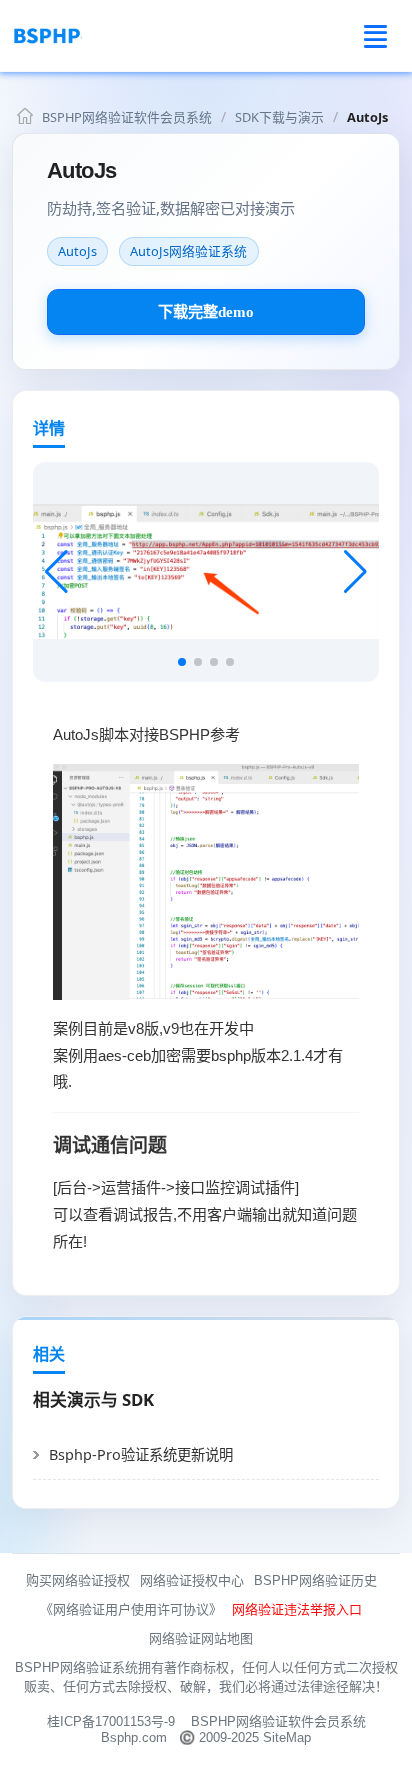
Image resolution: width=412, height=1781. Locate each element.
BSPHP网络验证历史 (315, 1580)
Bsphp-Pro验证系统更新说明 (141, 1454)
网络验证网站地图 (201, 1638)
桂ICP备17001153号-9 (111, 1721)
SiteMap (287, 1737)
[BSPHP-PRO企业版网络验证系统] (95, 36)
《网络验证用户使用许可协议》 (131, 1609)
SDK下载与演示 (279, 117)
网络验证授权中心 (192, 1580)
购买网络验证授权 (78, 1580)
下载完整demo (206, 311)
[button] (355, 572)
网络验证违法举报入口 (297, 1609)
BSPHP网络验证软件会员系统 (127, 117)
